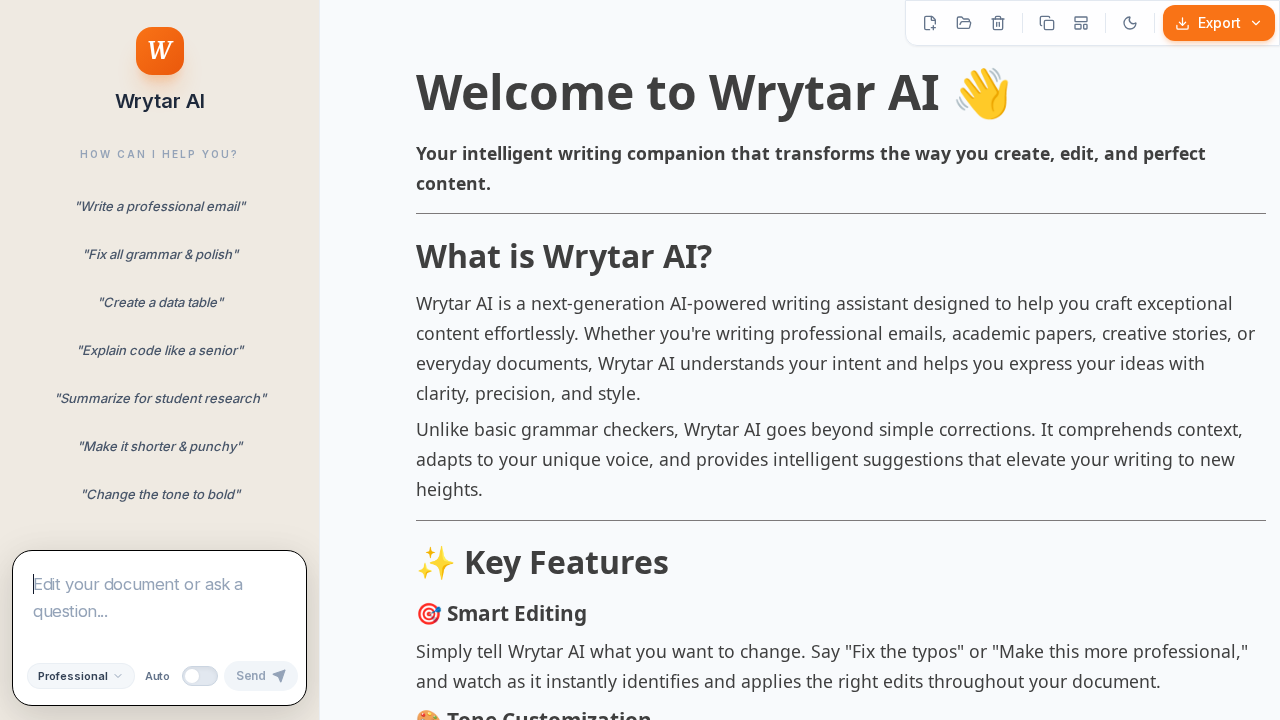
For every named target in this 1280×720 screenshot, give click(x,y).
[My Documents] (964, 23)
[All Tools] (1081, 23)
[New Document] (930, 23)
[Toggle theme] (1130, 23)
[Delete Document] (998, 23)
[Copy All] (1047, 23)
